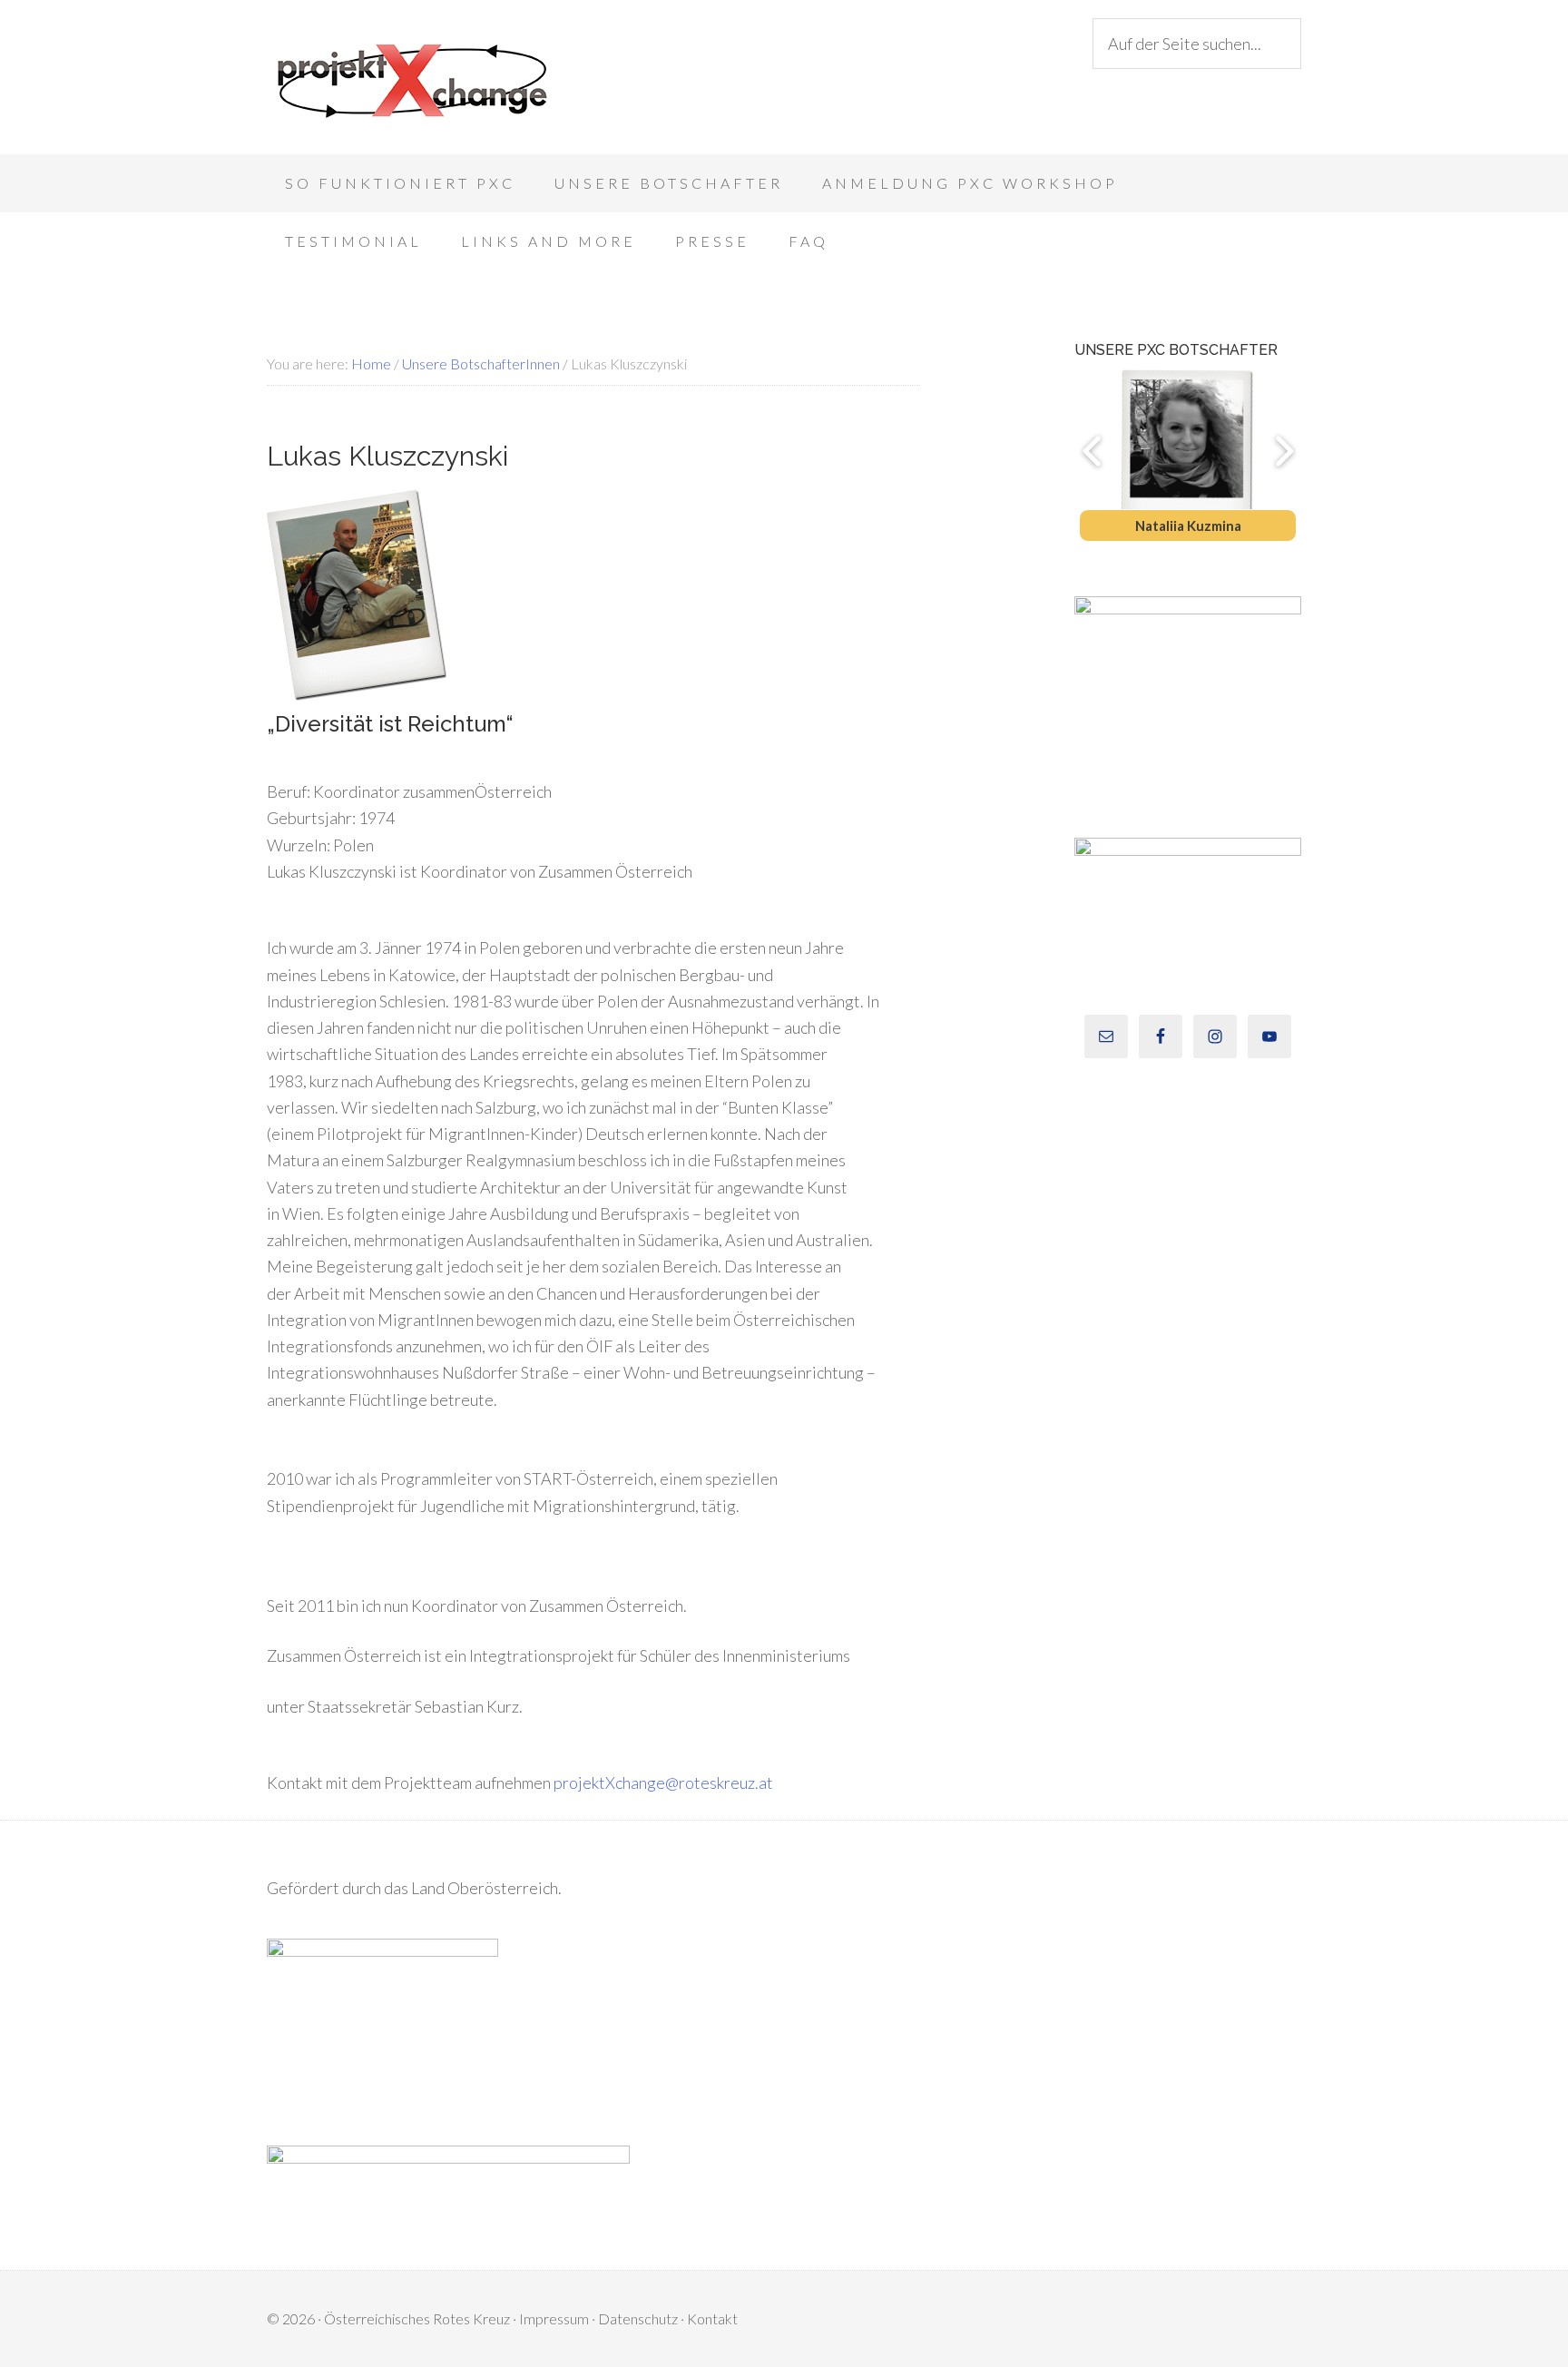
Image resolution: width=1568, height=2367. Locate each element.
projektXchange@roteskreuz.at (663, 1783)
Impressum (554, 2318)
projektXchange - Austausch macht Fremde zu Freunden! (412, 82)
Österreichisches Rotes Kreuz (417, 2318)
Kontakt (712, 2318)
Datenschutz (638, 2318)
